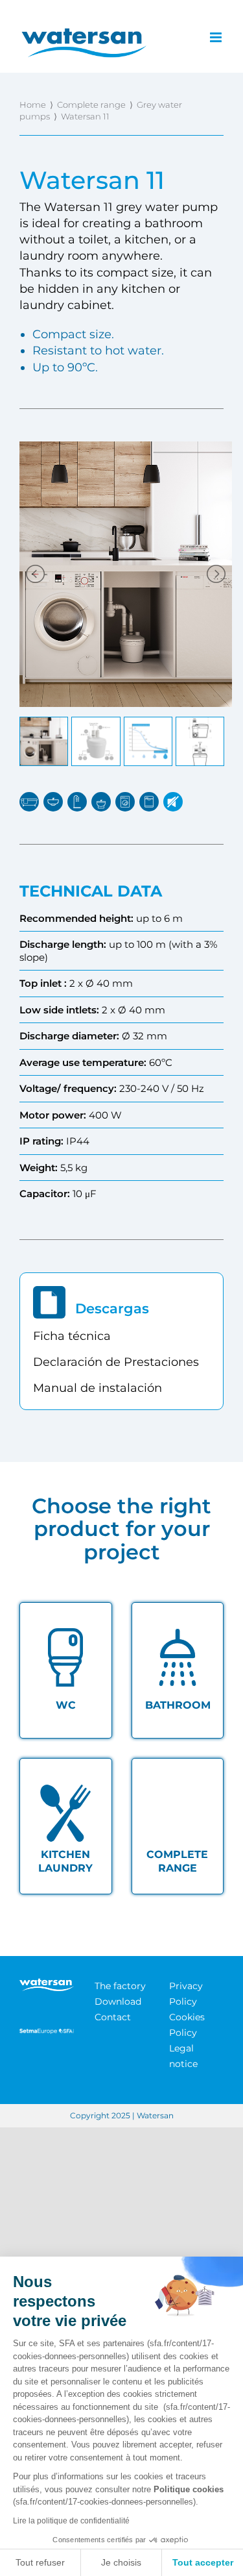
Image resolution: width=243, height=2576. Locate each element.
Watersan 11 (85, 116)
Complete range (91, 105)
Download (118, 2001)
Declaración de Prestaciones (116, 1362)
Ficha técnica (72, 1336)
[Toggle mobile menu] (217, 37)
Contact (113, 2017)
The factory (120, 1986)
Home (33, 105)
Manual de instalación (98, 1388)
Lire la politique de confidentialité (71, 2521)
